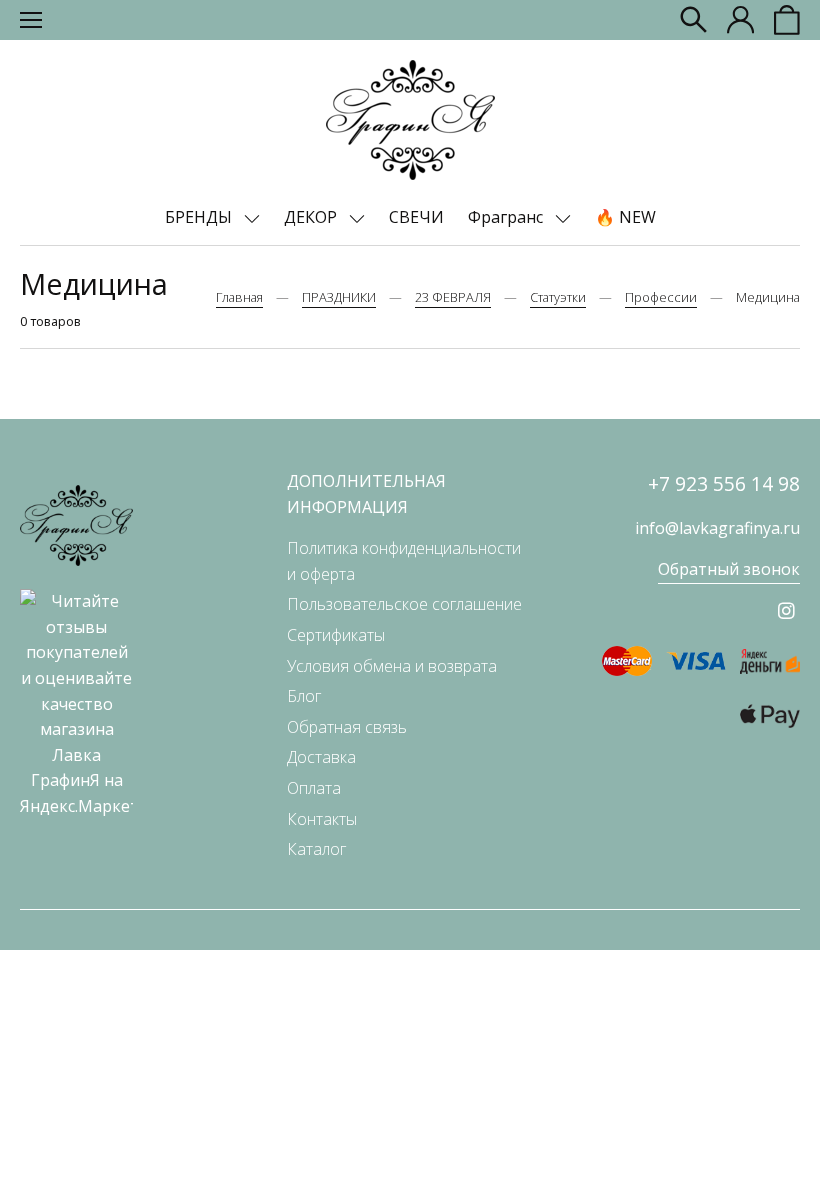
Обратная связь (347, 727)
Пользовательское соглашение (404, 604)
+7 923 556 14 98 (724, 483)
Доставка (321, 757)
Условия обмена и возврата (392, 666)
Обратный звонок (729, 569)
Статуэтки (558, 297)
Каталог (316, 849)
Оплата (314, 788)
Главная (239, 297)
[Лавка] (410, 120)
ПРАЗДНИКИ (339, 297)
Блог (304, 696)
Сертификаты (336, 635)
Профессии (661, 297)
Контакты (322, 819)
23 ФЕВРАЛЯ (453, 297)
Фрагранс (507, 217)
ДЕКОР (312, 217)
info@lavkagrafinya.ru (717, 528)
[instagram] (786, 610)
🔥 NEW (625, 217)
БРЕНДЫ (200, 217)
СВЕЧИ (416, 217)
